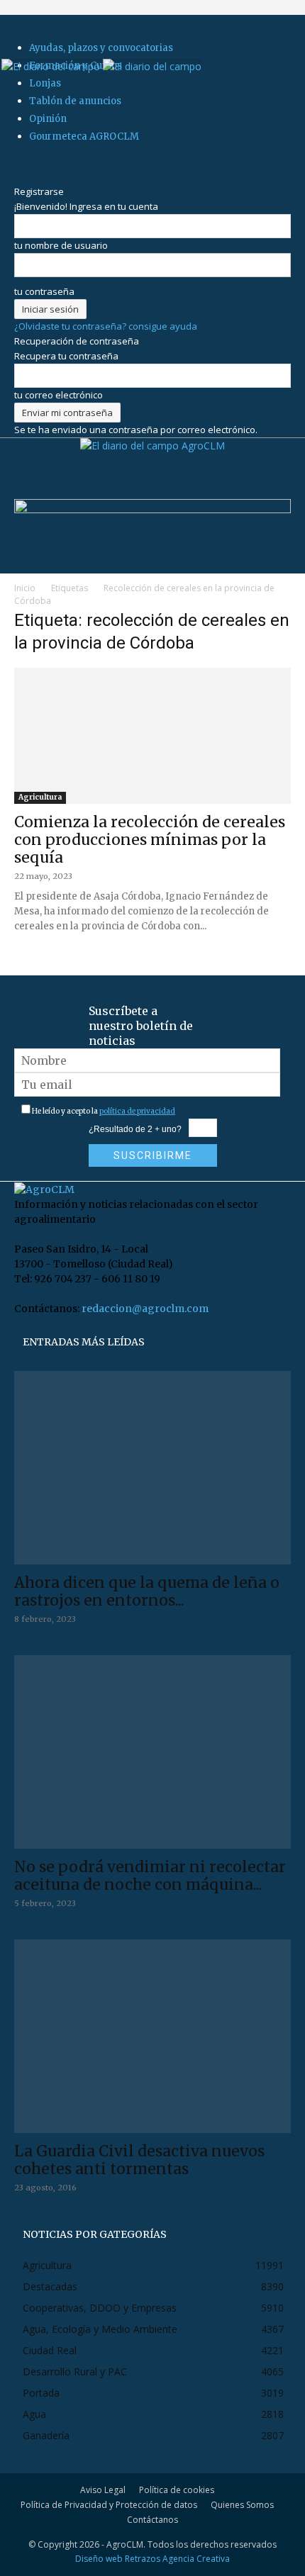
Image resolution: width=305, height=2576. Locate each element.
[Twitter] (46, 162)
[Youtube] (55, 162)
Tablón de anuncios (75, 101)
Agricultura (40, 797)
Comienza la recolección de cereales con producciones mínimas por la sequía (150, 840)
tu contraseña (44, 291)
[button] (24, 40)
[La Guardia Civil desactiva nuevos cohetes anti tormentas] (152, 2036)
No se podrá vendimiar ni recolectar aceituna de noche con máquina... (150, 1876)
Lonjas (45, 83)
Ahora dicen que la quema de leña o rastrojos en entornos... (147, 1591)
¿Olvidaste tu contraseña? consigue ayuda (106, 326)
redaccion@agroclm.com (145, 1309)
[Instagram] (28, 162)
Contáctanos (152, 2520)
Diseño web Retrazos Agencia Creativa (152, 2559)
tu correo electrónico (59, 395)
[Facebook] (19, 162)
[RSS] (37, 162)
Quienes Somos (242, 2505)
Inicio (25, 588)
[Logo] (52, 66)
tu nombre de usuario (61, 245)
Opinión (48, 119)
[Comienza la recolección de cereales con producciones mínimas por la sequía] (152, 736)
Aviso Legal (103, 2490)
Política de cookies (177, 2490)
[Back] (18, 177)
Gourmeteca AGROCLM (84, 136)
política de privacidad (137, 1111)
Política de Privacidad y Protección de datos (109, 2505)
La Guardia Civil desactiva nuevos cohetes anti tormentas (139, 2160)
